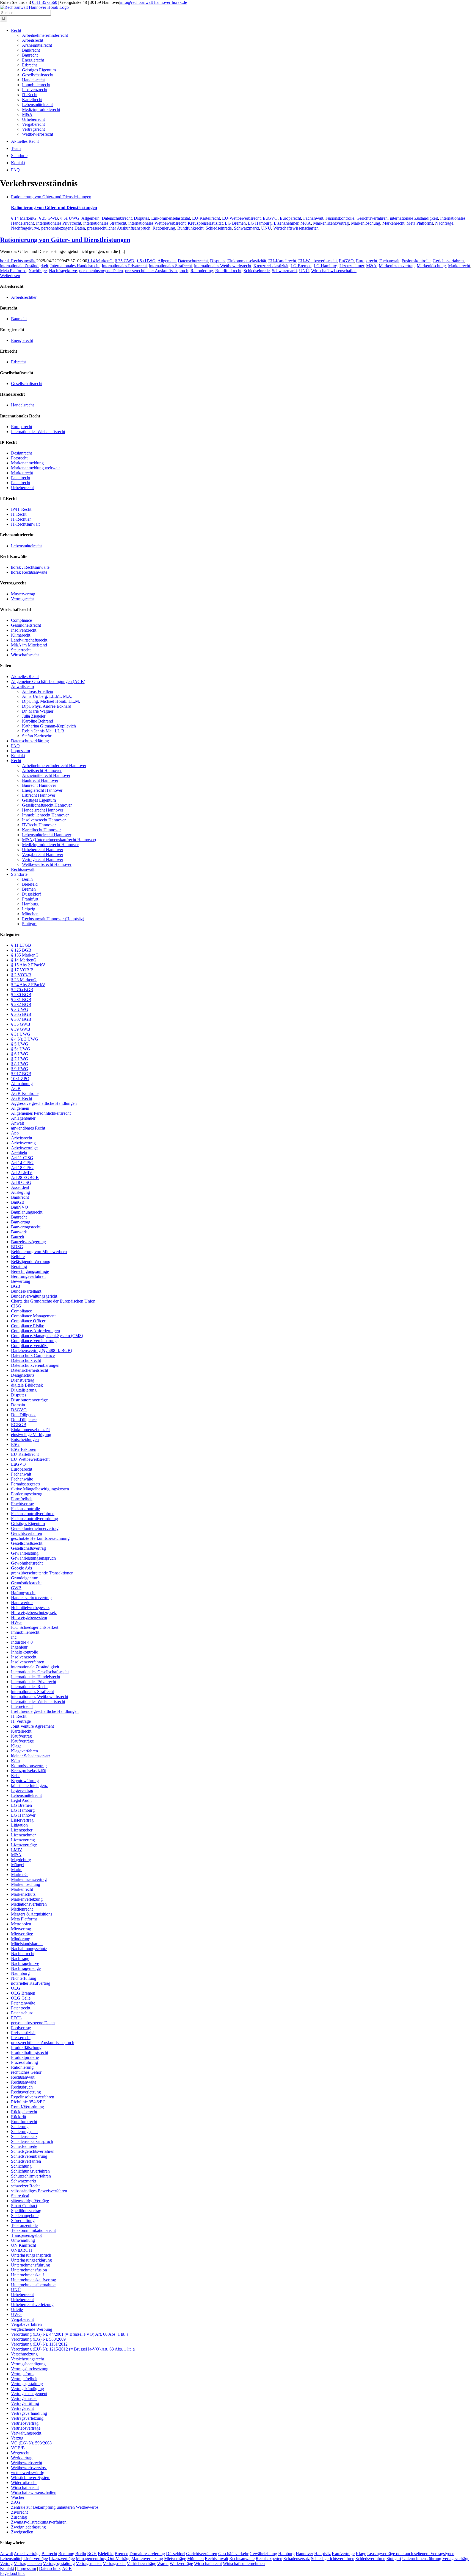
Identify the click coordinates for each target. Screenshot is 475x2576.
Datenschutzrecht (117, 218)
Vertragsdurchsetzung (30, 2369)
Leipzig (29, 909)
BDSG (17, 1247)
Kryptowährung (25, 1781)
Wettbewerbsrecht (38, 134)
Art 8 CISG (21, 1182)
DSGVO (19, 1410)
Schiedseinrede (219, 228)
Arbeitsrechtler (24, 297)
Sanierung (20, 2127)
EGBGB (19, 1425)
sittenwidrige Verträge (30, 2201)
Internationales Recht (29, 1687)
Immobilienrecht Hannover (45, 815)
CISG (16, 1306)
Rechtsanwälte (24, 2082)
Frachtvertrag (23, 1504)
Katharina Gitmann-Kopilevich (49, 726)
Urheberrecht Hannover (43, 850)
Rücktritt (19, 2117)
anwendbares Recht (28, 1128)
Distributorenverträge (29, 1400)
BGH (92, 2554)
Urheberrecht (33, 119)
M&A (27, 114)
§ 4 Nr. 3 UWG (25, 1039)
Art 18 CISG (22, 1168)
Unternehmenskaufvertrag (34, 2280)
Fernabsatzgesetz (26, 1484)
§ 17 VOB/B (22, 970)
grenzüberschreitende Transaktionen (42, 1573)
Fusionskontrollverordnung (34, 1519)
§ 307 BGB (21, 1019)
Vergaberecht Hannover (43, 855)
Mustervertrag (23, 594)
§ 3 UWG (20, 1009)
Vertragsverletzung (27, 2418)
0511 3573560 (45, 2)
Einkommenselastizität (171, 218)
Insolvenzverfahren (28, 1662)
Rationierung (164, 228)
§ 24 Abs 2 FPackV (28, 985)
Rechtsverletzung (26, 2092)
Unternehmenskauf (27, 2275)
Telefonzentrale (24, 2225)
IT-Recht (30, 95)
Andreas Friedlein (38, 691)
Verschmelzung (24, 2354)
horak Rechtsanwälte (18, 261)
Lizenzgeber (22, 1830)
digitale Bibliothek (27, 1385)
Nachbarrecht (23, 1954)
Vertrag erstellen (28, 2564)
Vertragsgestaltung (27, 2384)
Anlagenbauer (23, 1118)
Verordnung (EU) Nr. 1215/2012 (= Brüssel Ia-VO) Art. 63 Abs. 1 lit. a (73, 2349)
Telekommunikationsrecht (33, 2230)
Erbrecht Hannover (39, 795)
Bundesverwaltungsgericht (34, 1296)
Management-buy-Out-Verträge (103, 2559)
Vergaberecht (33, 124)
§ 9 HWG (20, 1069)
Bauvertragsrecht (26, 1227)
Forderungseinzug (27, 1494)
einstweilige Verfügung (31, 1435)
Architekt (19, 1153)
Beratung (19, 1266)
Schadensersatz (24, 2136)
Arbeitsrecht (33, 40)
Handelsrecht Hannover (43, 810)
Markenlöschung (366, 223)
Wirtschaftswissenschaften (296, 228)
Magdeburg (21, 1860)
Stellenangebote (25, 2216)
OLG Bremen (23, 1993)
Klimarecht (21, 635)
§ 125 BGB (21, 950)
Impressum (20, 751)
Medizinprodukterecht (41, 109)
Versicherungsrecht (27, 2359)
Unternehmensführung (31, 2265)
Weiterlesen (10, 276)
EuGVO (270, 218)
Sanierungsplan (24, 2132)
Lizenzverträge (24, 1845)
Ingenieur (19, 1647)
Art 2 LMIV (22, 1173)
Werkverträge (181, 2564)
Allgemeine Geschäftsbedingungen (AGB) (48, 681)
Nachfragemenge (26, 1968)
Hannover (304, 2554)
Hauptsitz (322, 2554)
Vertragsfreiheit (24, 2379)
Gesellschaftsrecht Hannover (47, 805)
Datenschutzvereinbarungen (35, 1365)
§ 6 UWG (20, 1054)
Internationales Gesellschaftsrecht (40, 1672)
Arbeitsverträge (24, 1148)
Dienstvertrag (23, 1380)
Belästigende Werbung (31, 1261)
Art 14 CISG (22, 1163)
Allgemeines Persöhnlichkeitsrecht (41, 1113)
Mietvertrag (21, 1929)
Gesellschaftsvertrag (28, 1548)
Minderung (21, 1939)
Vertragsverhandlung (29, 2413)
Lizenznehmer (286, 223)
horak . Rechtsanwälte (30, 567)
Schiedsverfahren (26, 2161)
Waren (163, 2564)
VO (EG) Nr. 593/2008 (31, 2443)
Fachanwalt (313, 218)
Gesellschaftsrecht (38, 75)
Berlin (27, 879)
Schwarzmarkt (246, 228)
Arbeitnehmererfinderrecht (45, 35)
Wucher (18, 2497)
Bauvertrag (21, 1222)
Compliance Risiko (28, 1326)
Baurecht (30, 55)
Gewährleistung (25, 1553)
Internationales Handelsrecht (75, 266)
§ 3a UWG (21, 1034)
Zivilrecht (19, 2512)
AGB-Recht (22, 1098)
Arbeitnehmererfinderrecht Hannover (54, 766)
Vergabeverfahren (26, 2324)
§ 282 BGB (21, 1004)
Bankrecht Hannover (40, 780)
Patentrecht (21, 478)
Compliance (21, 620)
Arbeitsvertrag (23, 1143)
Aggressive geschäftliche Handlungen (44, 1103)
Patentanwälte (23, 2003)
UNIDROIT (22, 2250)
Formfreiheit (22, 1499)
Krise (16, 1776)
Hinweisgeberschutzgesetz (34, 1612)
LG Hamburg (260, 223)
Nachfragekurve (25, 228)
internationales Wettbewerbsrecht (157, 223)
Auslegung (20, 1192)
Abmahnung (22, 1084)
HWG (16, 1622)
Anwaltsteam (22, 686)
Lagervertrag (22, 1790)
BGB (16, 1286)
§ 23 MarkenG (24, 980)
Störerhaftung (23, 2220)
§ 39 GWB (21, 1029)
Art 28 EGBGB (25, 1177)
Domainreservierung (147, 2554)
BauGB (18, 1202)
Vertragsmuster (24, 2398)
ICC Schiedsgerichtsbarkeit (35, 1627)
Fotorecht (19, 458)
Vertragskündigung (27, 2389)
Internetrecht (22, 1706)
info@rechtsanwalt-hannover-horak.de (154, 2)
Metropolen (21, 1924)
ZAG (16, 2502)
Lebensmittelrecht (37, 104)
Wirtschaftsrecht (25, 655)
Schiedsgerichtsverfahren (33, 2151)
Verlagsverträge (456, 2559)
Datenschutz (50, 2568)
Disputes (141, 218)
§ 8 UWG (20, 1064)
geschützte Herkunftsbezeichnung (40, 1538)
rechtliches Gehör (26, 2072)
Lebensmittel (11, 2559)
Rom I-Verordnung (27, 2107)
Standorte (19, 874)
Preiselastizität (23, 2033)
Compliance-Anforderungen (35, 1331)
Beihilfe (18, 1257)
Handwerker (22, 1603)
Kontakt (18, 756)
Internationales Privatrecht (59, 223)
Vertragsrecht (33, 129)
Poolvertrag (21, 2028)
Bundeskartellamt (26, 1291)
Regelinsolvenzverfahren (33, 2097)
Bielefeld (30, 884)
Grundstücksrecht (26, 1583)
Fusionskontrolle (340, 218)
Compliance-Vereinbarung (34, 1341)
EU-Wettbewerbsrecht (241, 218)
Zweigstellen (22, 2532)
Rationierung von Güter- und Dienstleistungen (51, 197)
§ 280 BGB (21, 995)
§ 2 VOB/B (21, 975)
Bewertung (21, 1281)
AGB (16, 1088)
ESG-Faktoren (24, 1449)
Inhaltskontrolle (24, 1652)
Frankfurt (30, 899)
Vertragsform (22, 2374)
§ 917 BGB (21, 1074)
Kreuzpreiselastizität (205, 223)
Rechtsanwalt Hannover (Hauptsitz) (53, 919)
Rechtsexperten (269, 2559)
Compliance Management (33, 1316)
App (15, 1133)
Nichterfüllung (24, 1978)
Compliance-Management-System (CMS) (47, 1336)
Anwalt (17, 1123)
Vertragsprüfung (25, 2403)
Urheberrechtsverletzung (32, 2305)
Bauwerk (19, 1232)
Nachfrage (444, 223)
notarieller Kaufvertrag (31, 1983)
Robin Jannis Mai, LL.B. (44, 731)
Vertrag (6, 2564)
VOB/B (18, 2448)
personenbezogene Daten (63, 228)
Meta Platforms (420, 223)
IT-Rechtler (21, 519)
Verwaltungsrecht (26, 2433)
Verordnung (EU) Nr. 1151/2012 (39, 2344)
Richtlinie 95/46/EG (28, 2102)
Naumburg (20, 1973)
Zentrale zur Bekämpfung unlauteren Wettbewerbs (55, 2507)
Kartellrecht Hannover (41, 830)
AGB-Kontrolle (25, 1093)
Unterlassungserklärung (31, 2260)
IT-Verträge (21, 1721)
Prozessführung (24, 2062)
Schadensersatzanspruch (32, 2141)
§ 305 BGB (21, 1014)
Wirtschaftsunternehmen (244, 2564)
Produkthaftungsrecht (30, 2052)
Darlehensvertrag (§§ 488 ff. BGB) (42, 1350)
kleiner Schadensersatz (31, 1756)
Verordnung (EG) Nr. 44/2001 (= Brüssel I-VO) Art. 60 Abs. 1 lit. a (70, 2334)
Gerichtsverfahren (372, 218)
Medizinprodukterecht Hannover (50, 845)
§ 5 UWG (20, 1044)
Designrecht (21, 453)
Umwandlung (23, 2240)
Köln (15, 1761)
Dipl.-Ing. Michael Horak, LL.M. (51, 701)
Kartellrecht (32, 100)
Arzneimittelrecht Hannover (46, 775)
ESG (15, 1444)
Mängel (18, 1865)
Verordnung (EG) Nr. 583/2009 (38, 2339)
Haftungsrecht (23, 1593)
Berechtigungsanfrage (30, 1271)
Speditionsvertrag (26, 2211)
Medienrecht (22, 1909)
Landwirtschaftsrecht (29, 640)
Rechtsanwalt (23, 869)
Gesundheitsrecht (26, 625)
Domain (18, 1405)
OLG (16, 1988)
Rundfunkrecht (190, 228)
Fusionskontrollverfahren (33, 1514)
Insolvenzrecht (35, 90)
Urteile (17, 2309)
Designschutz (23, 1375)
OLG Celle (21, 1998)
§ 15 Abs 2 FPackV (28, 965)
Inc (14, 1637)
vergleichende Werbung (32, 2329)
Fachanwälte (22, 1479)
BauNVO (20, 1207)
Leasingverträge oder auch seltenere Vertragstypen (411, 2554)
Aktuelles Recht (25, 677)
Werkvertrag (22, 2458)
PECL (16, 2018)
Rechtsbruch (22, 2087)
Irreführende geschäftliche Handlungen (45, 1711)
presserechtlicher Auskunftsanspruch (119, 228)
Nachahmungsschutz (29, 1949)
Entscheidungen (25, 1439)
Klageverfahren (24, 1751)
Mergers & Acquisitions (32, 1914)
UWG (16, 2314)
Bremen (29, 889)
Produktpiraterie (25, 2057)
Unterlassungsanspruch (31, 2255)
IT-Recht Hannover (39, 825)
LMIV (17, 1850)
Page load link (12, 2573)
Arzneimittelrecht (37, 45)
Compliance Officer (28, 1321)
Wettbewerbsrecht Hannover (47, 864)
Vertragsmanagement (29, 2394)
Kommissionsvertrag (29, 1766)
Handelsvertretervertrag (31, 1598)
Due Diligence (24, 1415)
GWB (16, 1588)
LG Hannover (23, 1815)
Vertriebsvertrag (25, 2423)
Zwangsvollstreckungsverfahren (39, 2522)
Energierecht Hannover (42, 790)
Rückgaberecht (24, 2112)
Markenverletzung (27, 1899)
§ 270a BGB (22, 990)
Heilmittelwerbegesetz (30, 1608)
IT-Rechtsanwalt (25, 524)
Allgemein (90, 218)
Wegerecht (20, 2453)
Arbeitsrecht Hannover (42, 770)
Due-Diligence (24, 1420)
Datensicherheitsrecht (30, 1370)
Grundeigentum (25, 1578)
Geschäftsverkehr (233, 2554)
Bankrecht (31, 50)
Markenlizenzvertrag (331, 223)
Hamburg (30, 904)
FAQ (15, 746)
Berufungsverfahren (28, 1276)
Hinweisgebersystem (29, 1617)
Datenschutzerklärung (30, 741)
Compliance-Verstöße (30, 1346)
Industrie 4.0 (22, 1642)
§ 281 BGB (21, 1000)
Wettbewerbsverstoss (29, 2468)
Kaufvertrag (21, 1736)
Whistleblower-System (31, 2478)
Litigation (19, 1825)
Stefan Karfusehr (37, 736)
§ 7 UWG (20, 1059)
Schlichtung (21, 2166)
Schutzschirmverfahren (31, 2176)
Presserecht (21, 2038)
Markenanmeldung (27, 463)
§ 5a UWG (70, 218)
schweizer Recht (25, 2186)
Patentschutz (22, 2013)
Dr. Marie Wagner (38, 711)
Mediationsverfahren (29, 1904)
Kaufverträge (22, 1741)
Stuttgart (29, 924)
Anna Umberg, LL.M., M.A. (47, 696)
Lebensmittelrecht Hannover (47, 835)
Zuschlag (19, 2517)
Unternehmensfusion (29, 2270)
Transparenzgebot (26, 2235)
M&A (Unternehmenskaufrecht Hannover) (59, 840)
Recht (16, 761)
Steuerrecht (21, 650)
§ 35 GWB (48, 218)
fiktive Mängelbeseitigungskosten (40, 1489)
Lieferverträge (36, 2559)
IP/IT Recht (21, 509)
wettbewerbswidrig (28, 2473)
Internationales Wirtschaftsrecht (38, 432)
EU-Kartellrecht (206, 218)
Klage (16, 1746)
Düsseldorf (31, 894)
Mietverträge (22, 1934)
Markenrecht (393, 223)
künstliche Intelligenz (29, 1785)
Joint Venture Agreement (32, 1726)
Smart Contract (24, 2206)
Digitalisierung (24, 1390)
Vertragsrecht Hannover (43, 859)
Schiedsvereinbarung (29, 2156)
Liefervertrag (22, 1820)
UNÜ (266, 228)
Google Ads (21, 1568)
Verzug (17, 2438)
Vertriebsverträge (26, 2428)
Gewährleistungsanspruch (33, 1558)
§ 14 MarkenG (24, 218)
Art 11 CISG (22, 1158)
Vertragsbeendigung (28, 2364)
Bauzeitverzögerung (28, 1242)
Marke (17, 1870)
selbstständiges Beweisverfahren (39, 2191)
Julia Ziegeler (34, 716)
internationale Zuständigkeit (414, 218)
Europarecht (290, 218)
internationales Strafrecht (105, 223)
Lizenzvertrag (23, 1840)
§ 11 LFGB (21, 945)
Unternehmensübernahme (33, 2285)
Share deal (20, 2196)
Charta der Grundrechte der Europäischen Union (53, 1301)
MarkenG (19, 1874)
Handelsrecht (33, 80)
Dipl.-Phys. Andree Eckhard (47, 706)
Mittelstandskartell (27, 1944)
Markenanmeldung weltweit (35, 468)
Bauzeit (18, 1237)
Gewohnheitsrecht (27, 1563)
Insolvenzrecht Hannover (44, 820)
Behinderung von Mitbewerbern (39, 1252)
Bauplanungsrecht (27, 1212)
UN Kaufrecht (24, 2245)
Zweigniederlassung (28, 2527)
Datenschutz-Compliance (33, 1355)
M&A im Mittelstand (29, 645)
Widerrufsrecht (24, 2482)
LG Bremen (235, 223)
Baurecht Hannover (39, 785)
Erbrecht (29, 65)
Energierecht (33, 60)
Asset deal (20, 1187)
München (30, 914)
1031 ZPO (20, 1079)
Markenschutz (23, 1894)
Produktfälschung (26, 2047)
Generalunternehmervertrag (35, 1528)
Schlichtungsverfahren (30, 2171)
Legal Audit (21, 1800)
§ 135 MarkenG (25, 955)
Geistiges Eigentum (39, 70)
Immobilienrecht (36, 85)
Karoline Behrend (38, 721)
